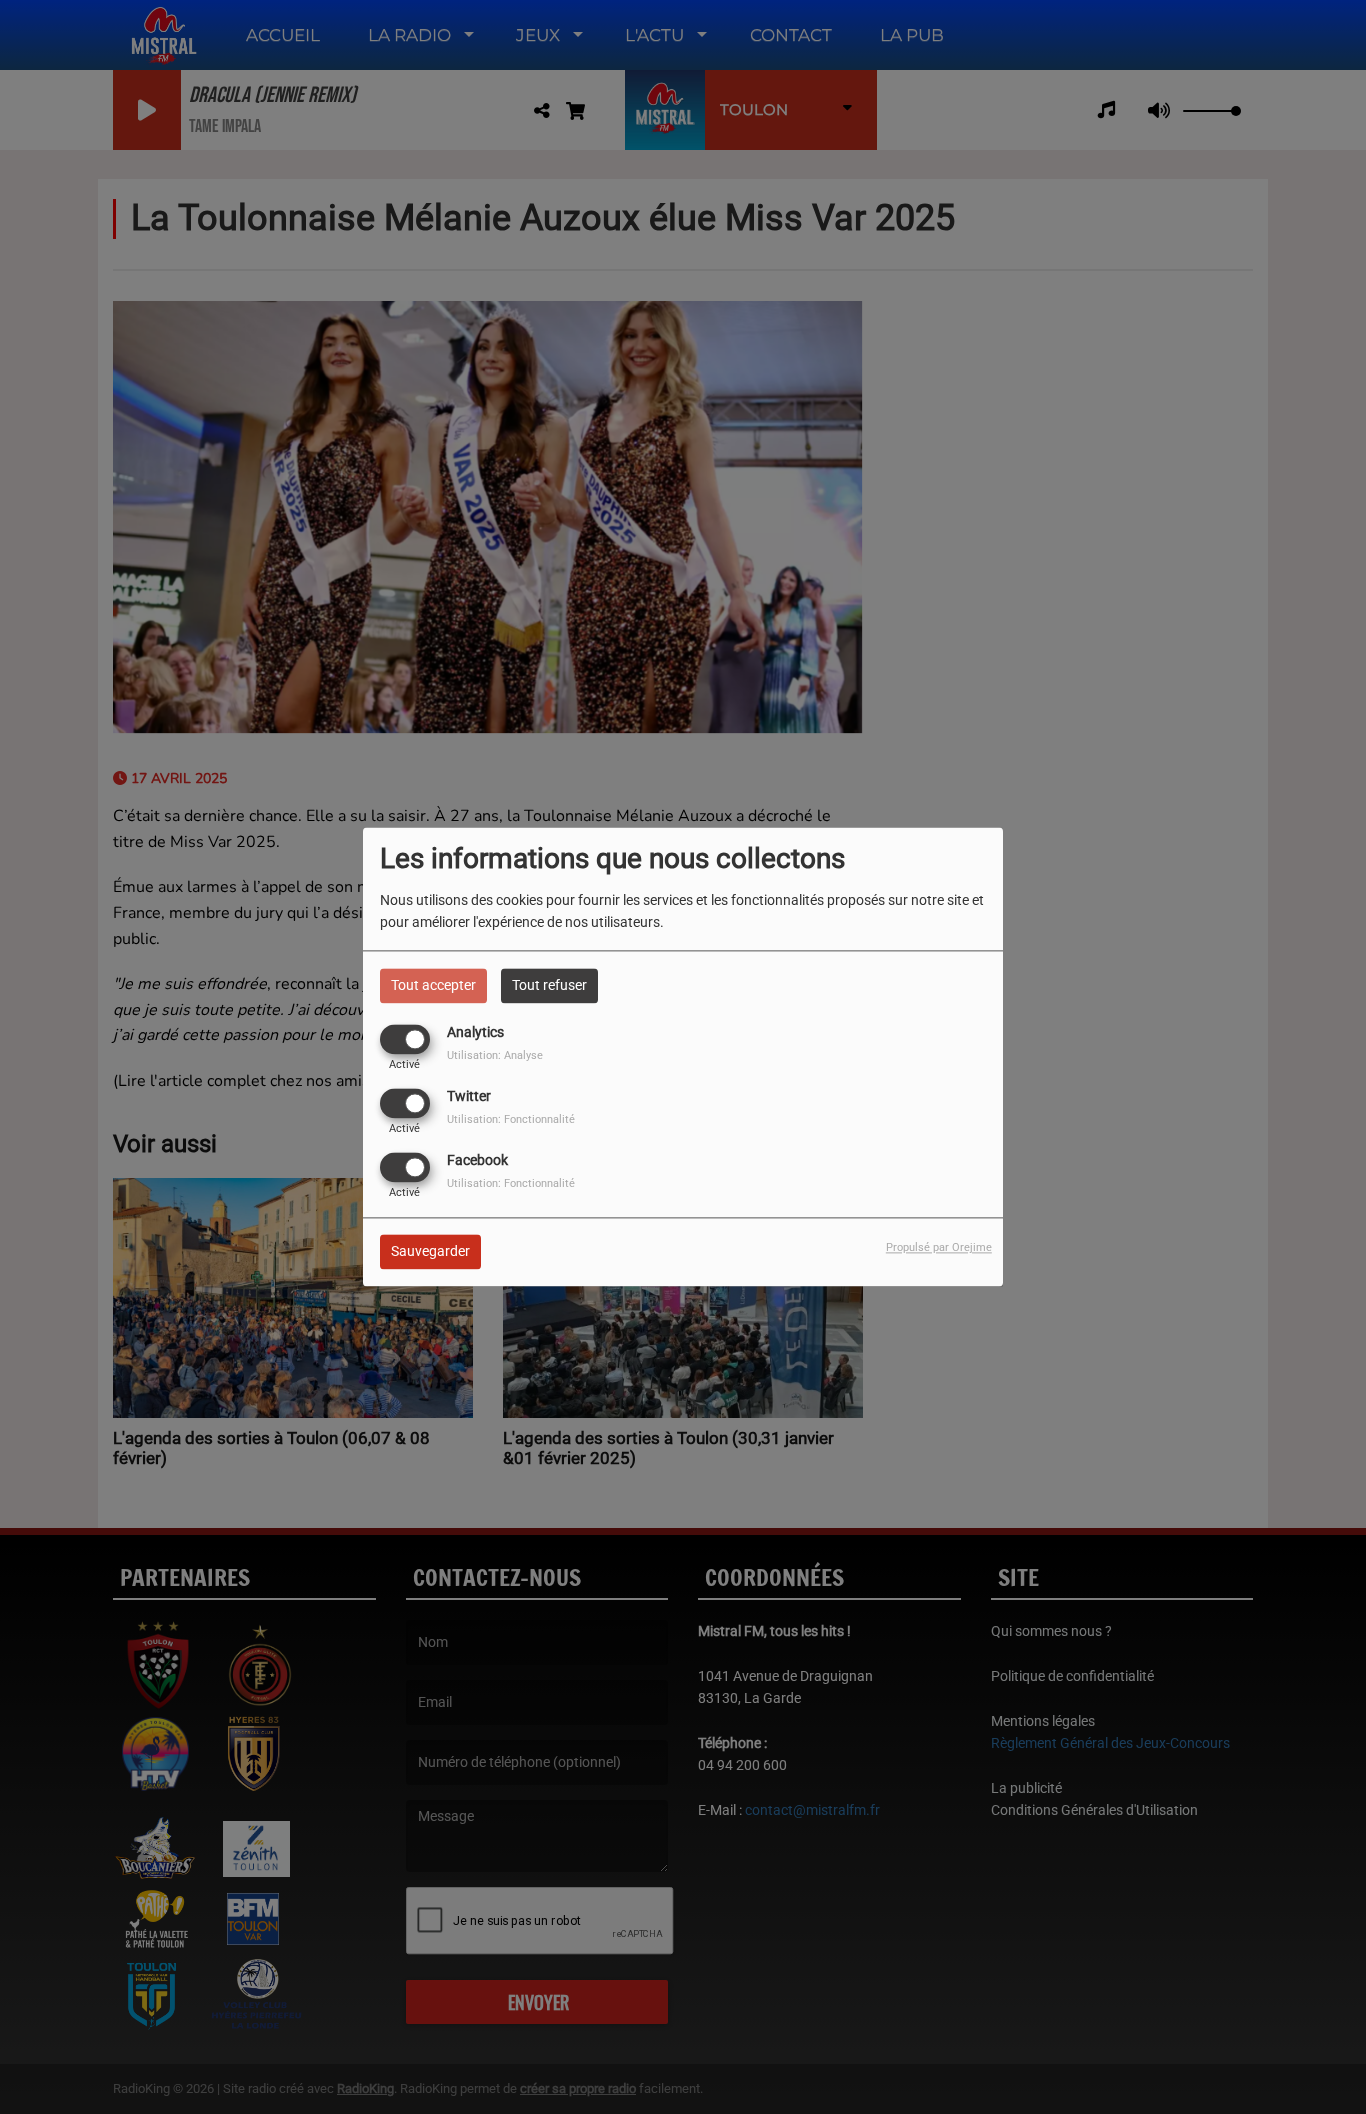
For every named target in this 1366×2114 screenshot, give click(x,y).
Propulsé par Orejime (939, 1248)
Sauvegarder (430, 1252)
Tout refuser (549, 985)
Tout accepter (433, 985)
